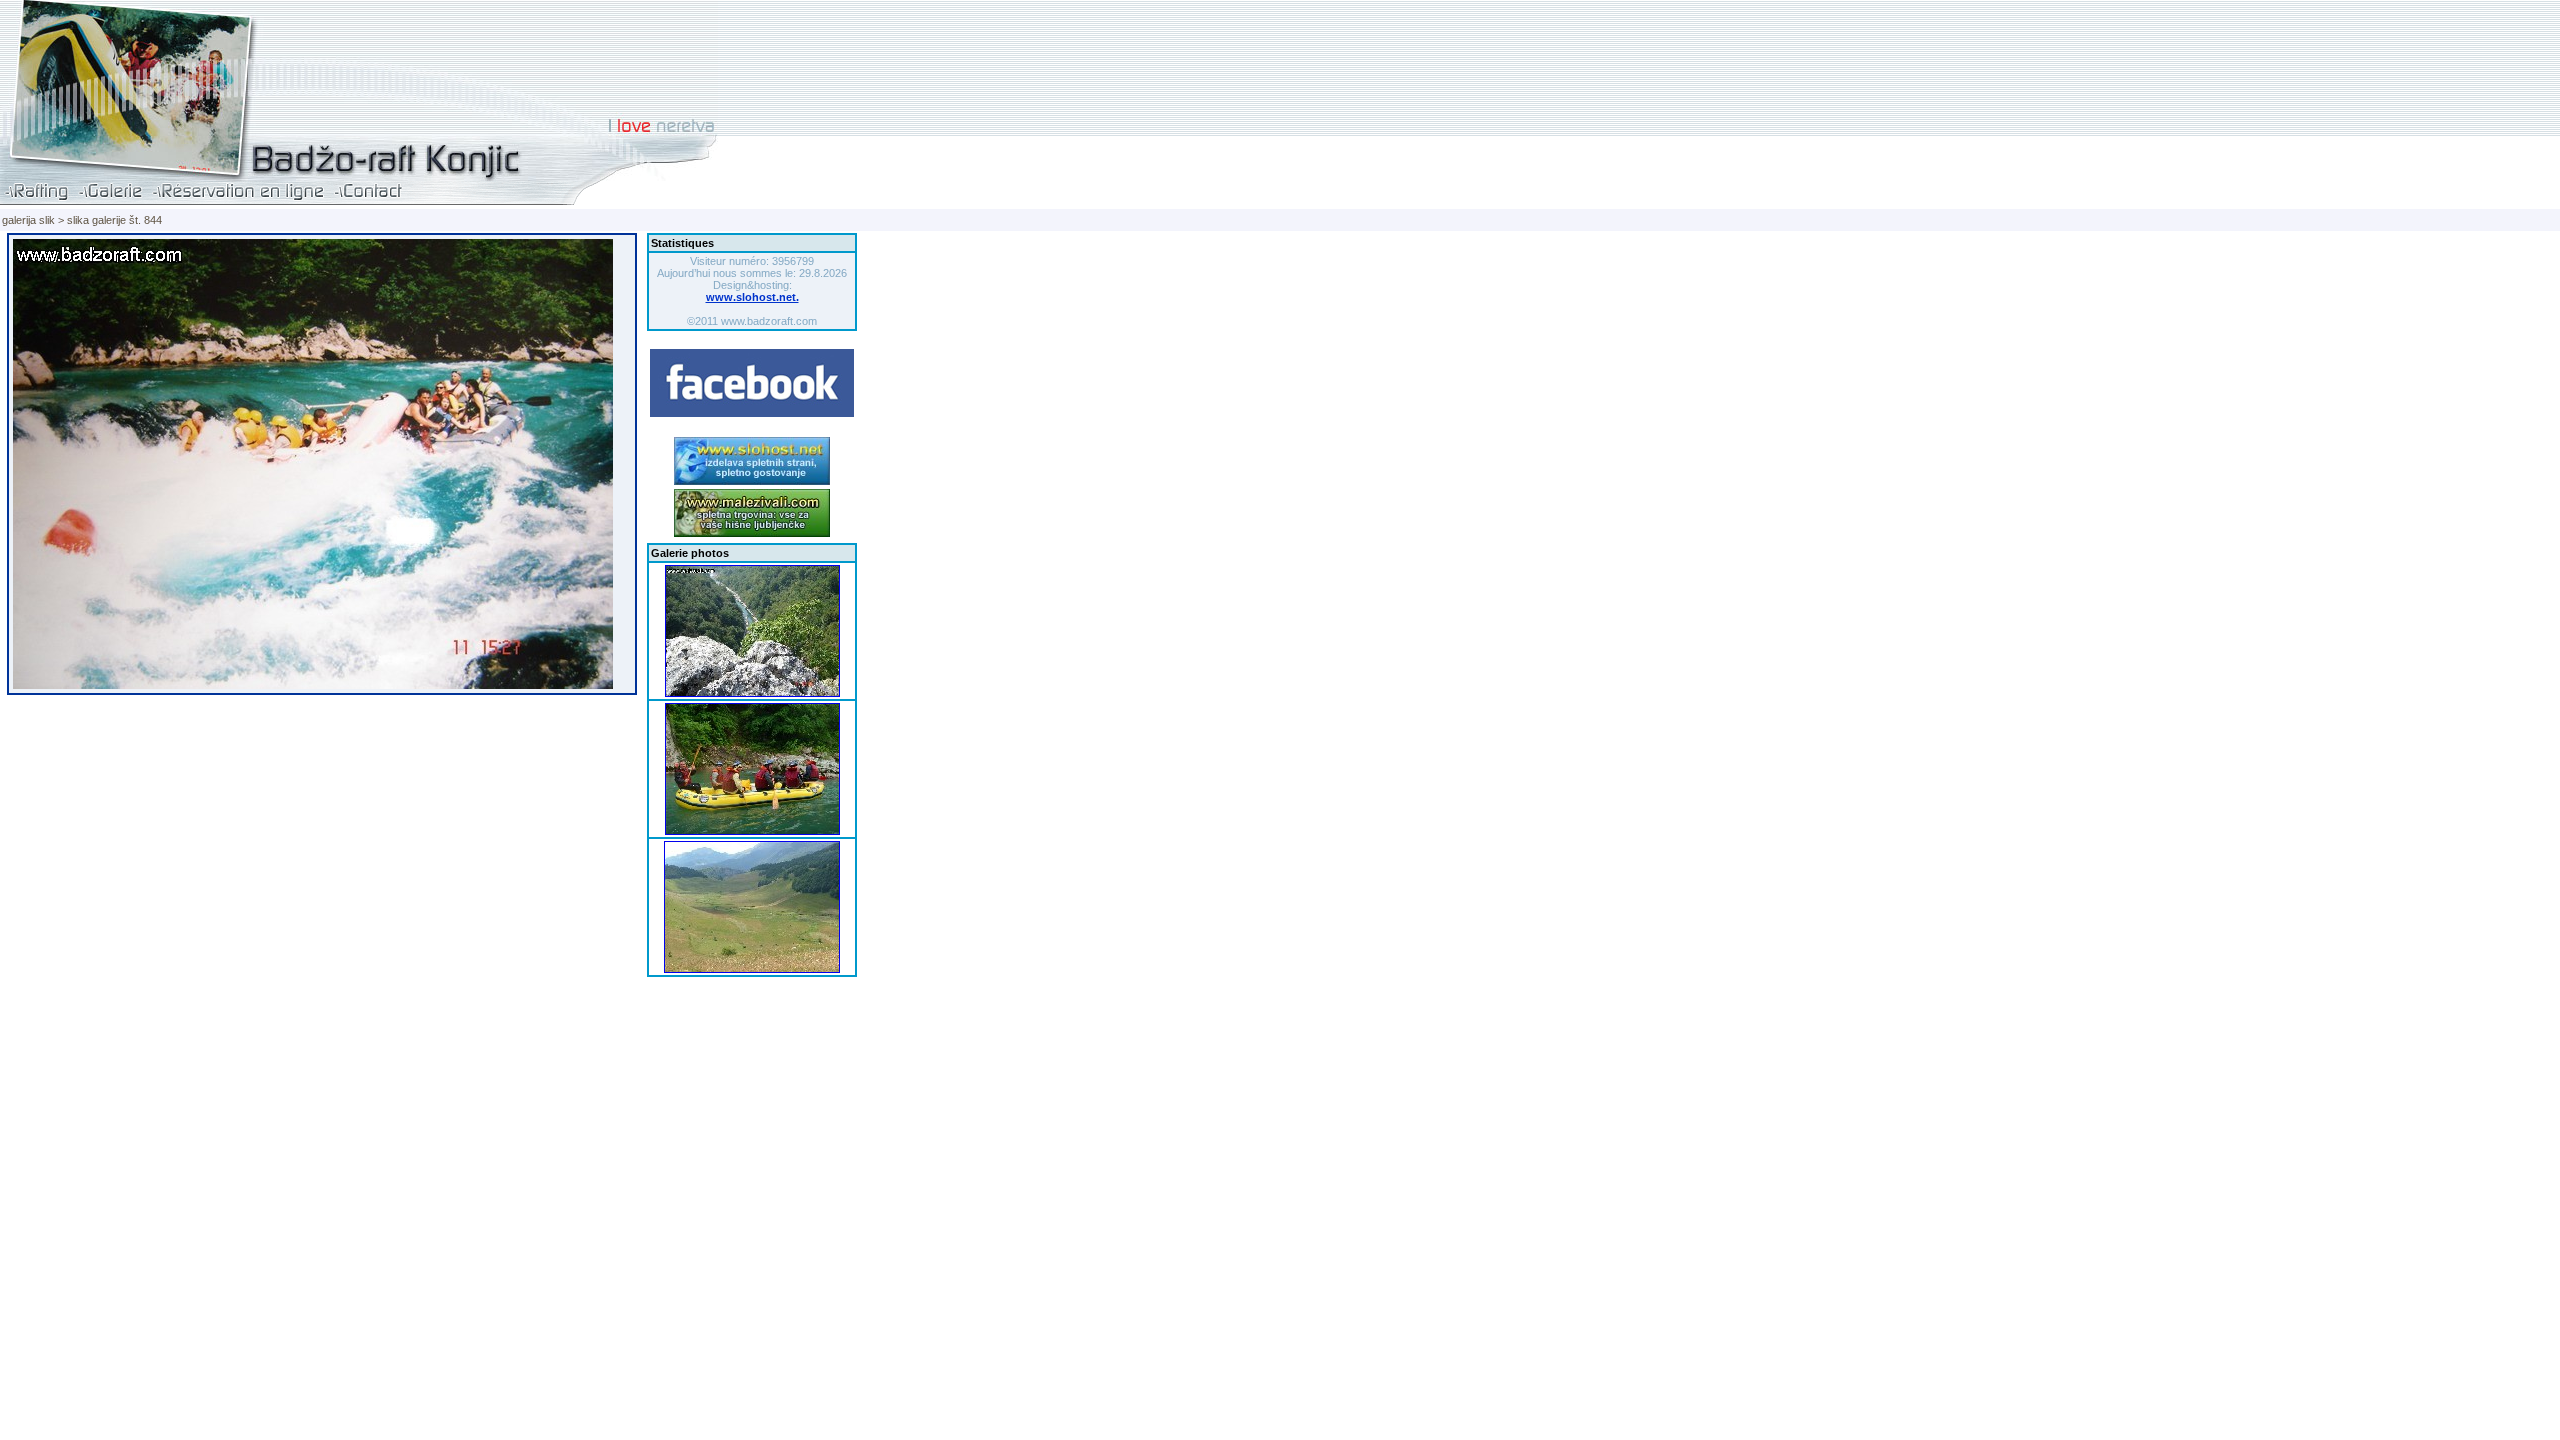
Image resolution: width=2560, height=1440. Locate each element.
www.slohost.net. (752, 297)
